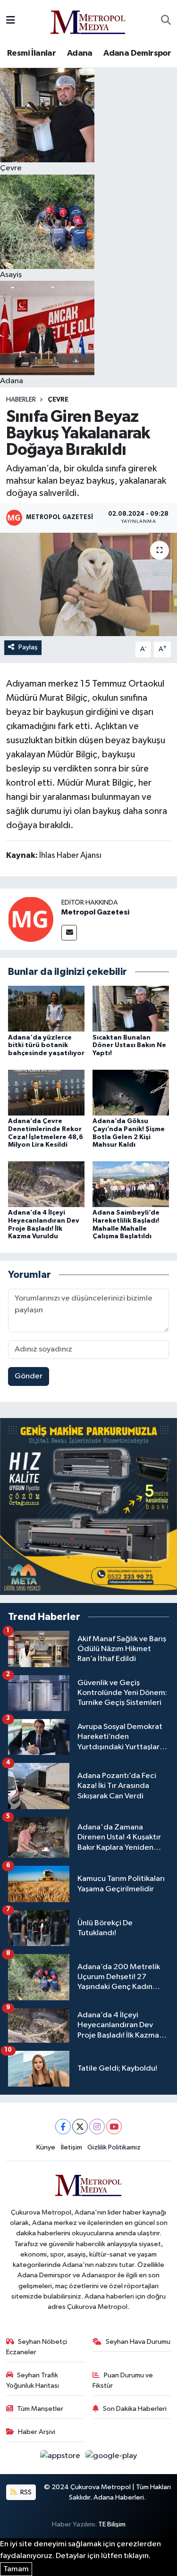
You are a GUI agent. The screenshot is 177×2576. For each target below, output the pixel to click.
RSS (25, 2492)
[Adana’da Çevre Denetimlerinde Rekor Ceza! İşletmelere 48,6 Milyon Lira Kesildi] (46, 1092)
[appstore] (61, 2458)
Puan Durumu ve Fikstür (123, 2380)
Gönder (29, 1376)
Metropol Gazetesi (95, 912)
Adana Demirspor (137, 53)
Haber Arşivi (37, 2432)
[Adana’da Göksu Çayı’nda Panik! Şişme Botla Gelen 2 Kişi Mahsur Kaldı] (131, 1092)
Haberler (21, 400)
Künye (46, 2147)
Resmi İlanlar (31, 53)
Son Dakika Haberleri (135, 2409)
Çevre (58, 400)
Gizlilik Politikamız (114, 2147)
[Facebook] (63, 2127)
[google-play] (111, 2458)
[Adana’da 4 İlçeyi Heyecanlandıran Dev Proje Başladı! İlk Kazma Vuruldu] (46, 1184)
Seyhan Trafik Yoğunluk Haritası (33, 2380)
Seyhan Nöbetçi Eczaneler (37, 2347)
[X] (80, 2127)
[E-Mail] (69, 933)
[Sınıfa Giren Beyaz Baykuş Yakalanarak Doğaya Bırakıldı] (88, 585)
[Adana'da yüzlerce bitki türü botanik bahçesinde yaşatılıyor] (46, 1009)
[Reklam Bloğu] (88, 1506)
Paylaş (28, 647)
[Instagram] (97, 2127)
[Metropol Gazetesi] (31, 919)
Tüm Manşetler (40, 2409)
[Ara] (166, 21)
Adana (80, 53)
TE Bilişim (112, 2524)
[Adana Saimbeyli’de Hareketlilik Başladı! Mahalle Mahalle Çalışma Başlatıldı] (131, 1184)
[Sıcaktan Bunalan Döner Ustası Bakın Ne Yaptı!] (131, 1009)
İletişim (72, 2147)
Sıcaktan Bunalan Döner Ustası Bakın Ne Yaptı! (129, 1046)
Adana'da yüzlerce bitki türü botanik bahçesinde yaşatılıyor (46, 1046)
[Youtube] (114, 2127)
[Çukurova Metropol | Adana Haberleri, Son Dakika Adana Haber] (88, 21)
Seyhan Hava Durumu (138, 2342)
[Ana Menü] (11, 21)
